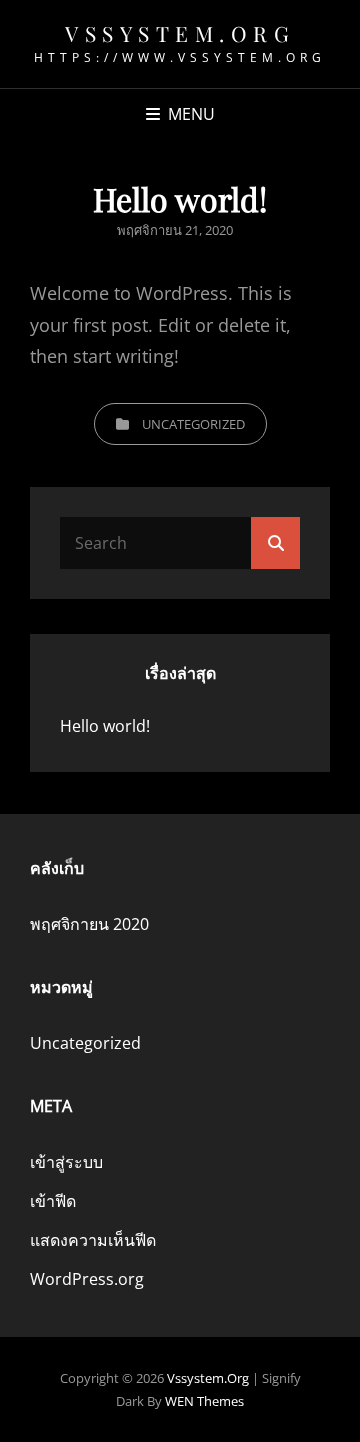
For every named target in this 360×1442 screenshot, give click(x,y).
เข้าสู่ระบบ (66, 1162)
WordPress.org (87, 1279)
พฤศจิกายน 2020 (89, 924)
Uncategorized (193, 424)
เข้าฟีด (53, 1201)
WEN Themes (204, 1401)
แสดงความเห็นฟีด (93, 1240)
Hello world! (105, 726)
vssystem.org (180, 33)
